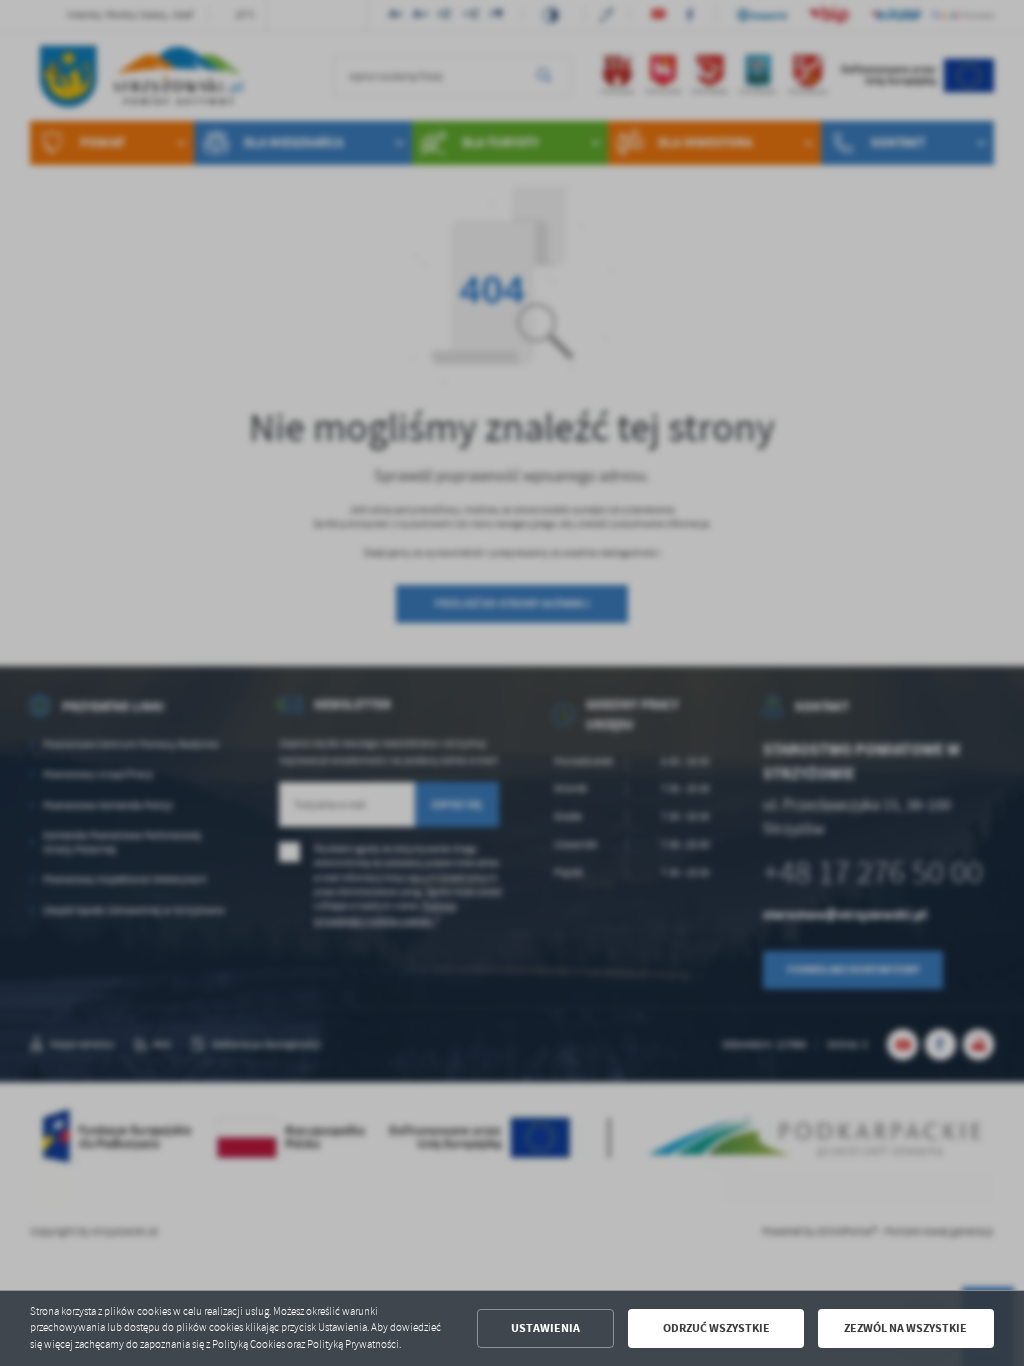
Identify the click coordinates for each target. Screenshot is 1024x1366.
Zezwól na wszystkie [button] (905, 1328)
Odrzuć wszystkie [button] (716, 1328)
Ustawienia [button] (545, 1328)
